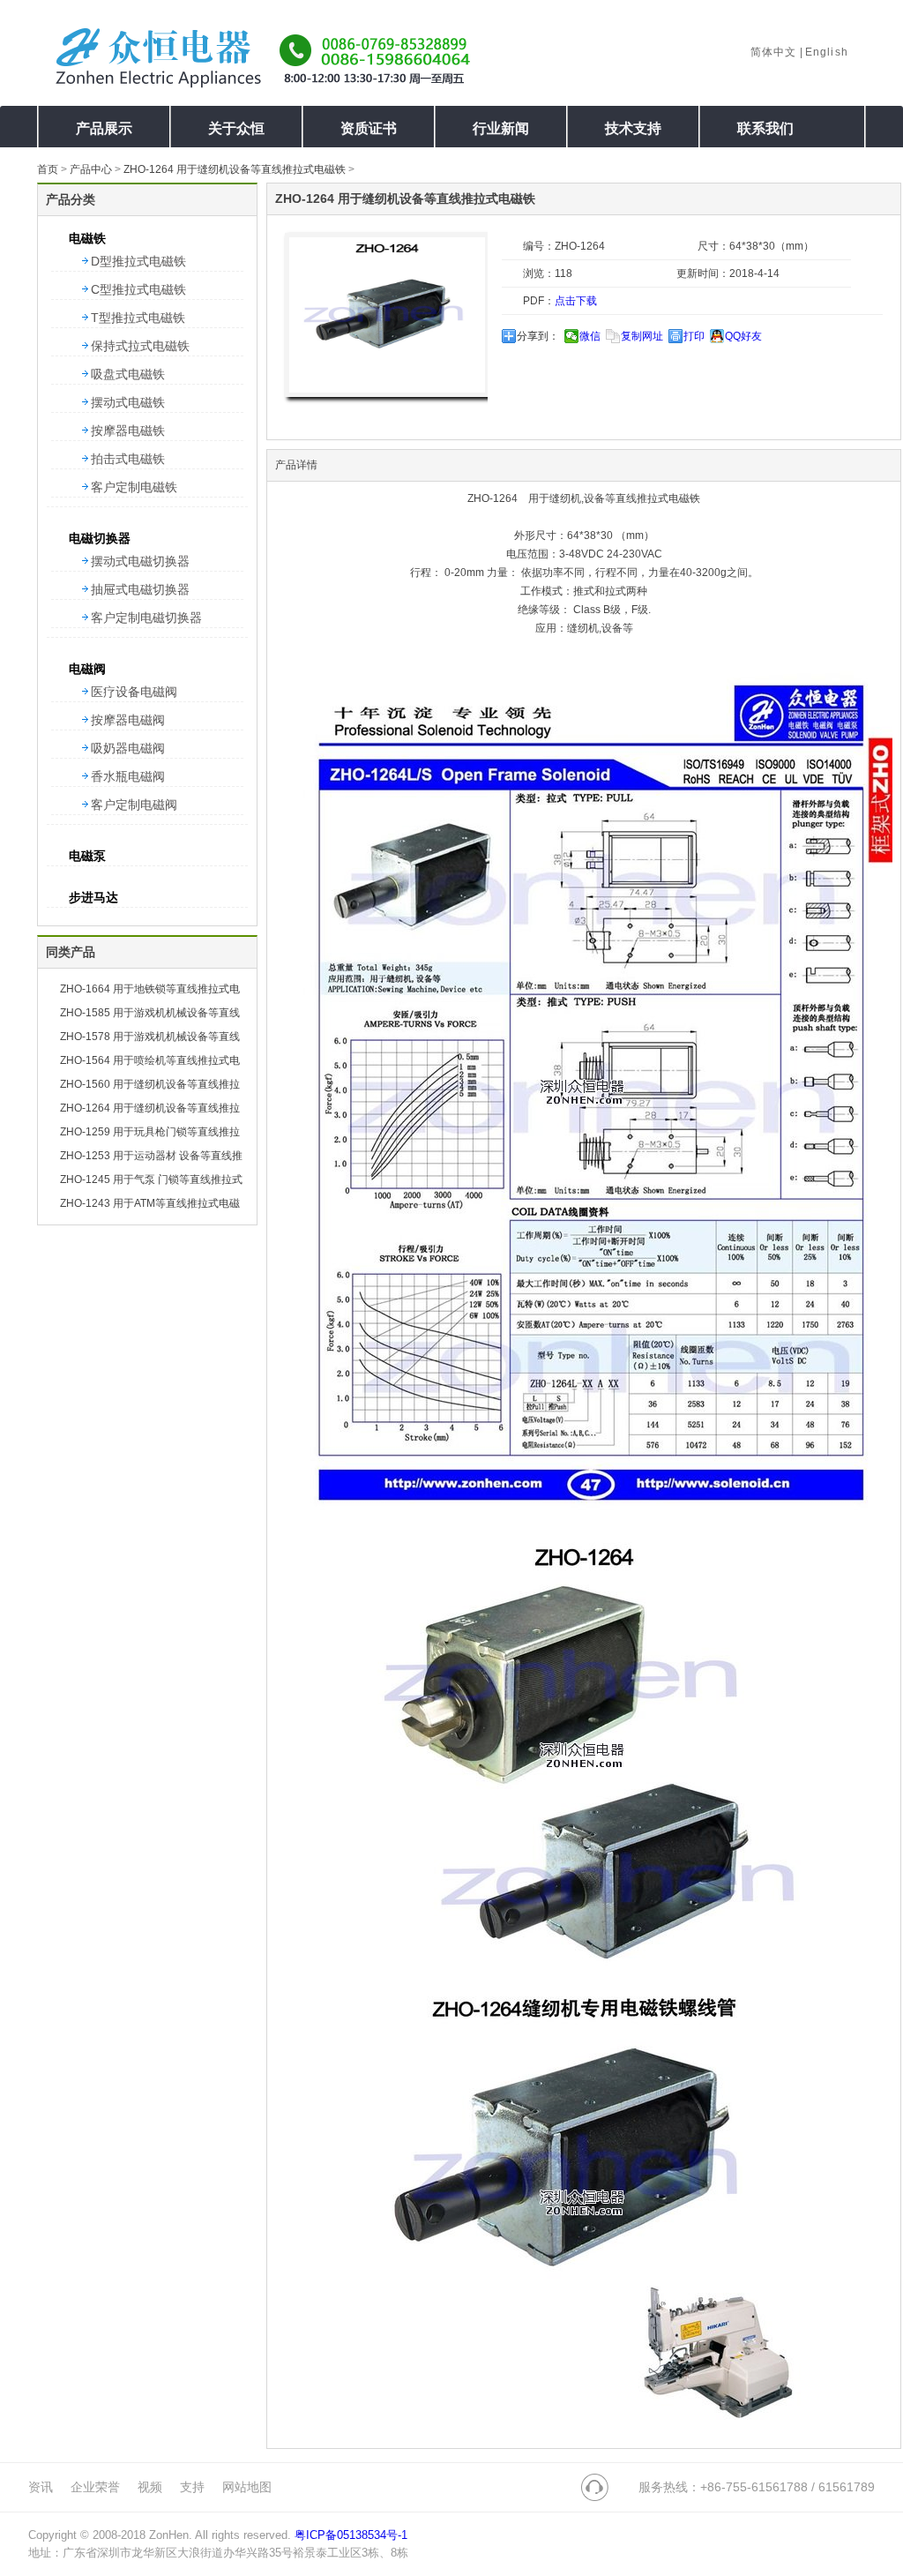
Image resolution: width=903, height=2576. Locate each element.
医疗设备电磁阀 (134, 692)
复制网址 (642, 336)
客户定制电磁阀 (134, 805)
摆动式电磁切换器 (140, 561)
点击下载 (576, 301)
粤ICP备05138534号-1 (351, 2535)
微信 (590, 336)
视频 (150, 2487)
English (827, 52)
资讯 (41, 2487)
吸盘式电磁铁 (128, 374)
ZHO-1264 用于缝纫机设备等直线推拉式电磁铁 (235, 169)
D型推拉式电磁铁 (138, 261)
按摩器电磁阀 (128, 720)
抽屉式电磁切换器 (140, 589)
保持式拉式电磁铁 (140, 346)
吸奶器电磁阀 (128, 748)
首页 (48, 169)
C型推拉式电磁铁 (138, 289)
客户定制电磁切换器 (146, 618)
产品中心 (91, 169)
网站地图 (247, 2487)
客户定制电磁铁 (134, 487)
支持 (192, 2487)
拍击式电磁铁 (128, 459)
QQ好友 (743, 336)
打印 (694, 336)
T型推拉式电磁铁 (138, 318)
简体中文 (774, 52)
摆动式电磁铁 (128, 402)
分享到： (538, 336)
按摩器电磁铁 (128, 431)
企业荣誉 (95, 2487)
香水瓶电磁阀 (128, 776)
